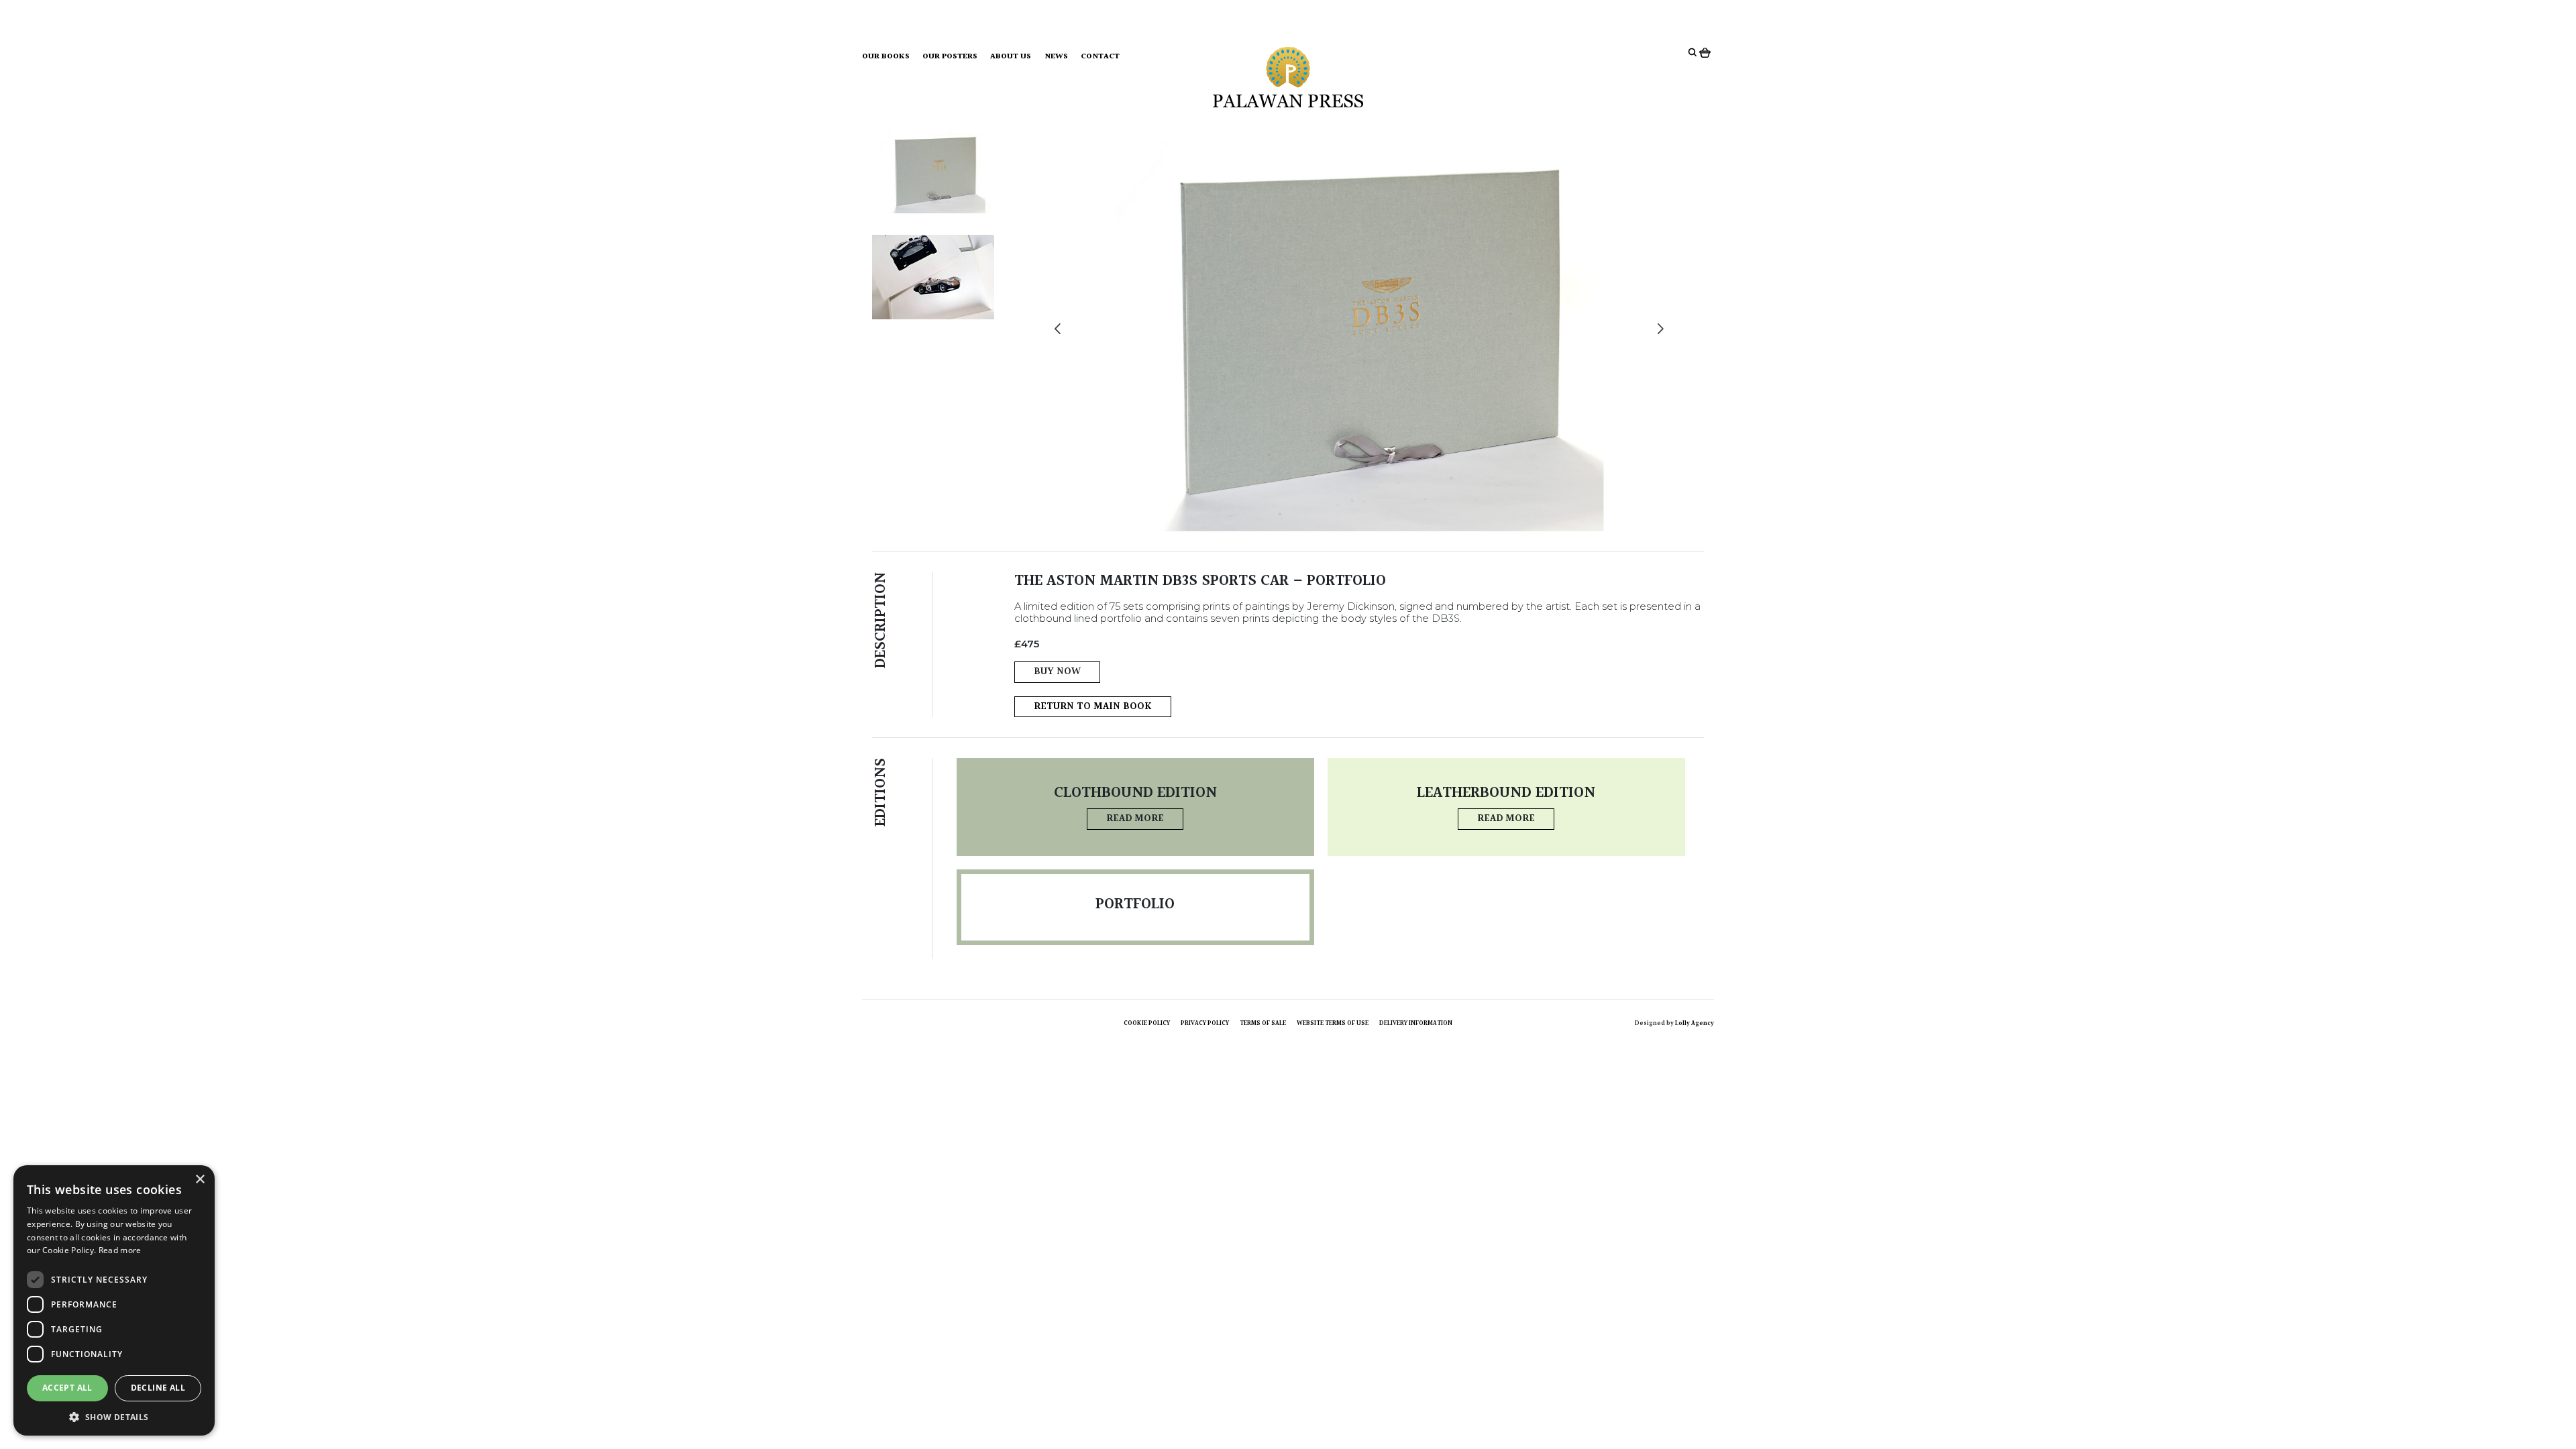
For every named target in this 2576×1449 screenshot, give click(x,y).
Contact (1100, 57)
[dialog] (114, 1300)
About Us (1011, 57)
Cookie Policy (1147, 1023)
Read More (1135, 819)
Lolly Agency (1695, 1023)
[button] (114, 1416)
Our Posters (950, 57)
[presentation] (1058, 330)
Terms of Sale (1263, 1023)
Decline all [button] (158, 1388)
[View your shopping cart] (1707, 52)
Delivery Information (1416, 1023)
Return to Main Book (1093, 707)
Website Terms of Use (1333, 1023)
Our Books (886, 57)
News (1056, 57)
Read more (120, 1250)
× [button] (200, 1180)
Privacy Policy (1205, 1023)
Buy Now (1057, 672)
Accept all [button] (67, 1388)
